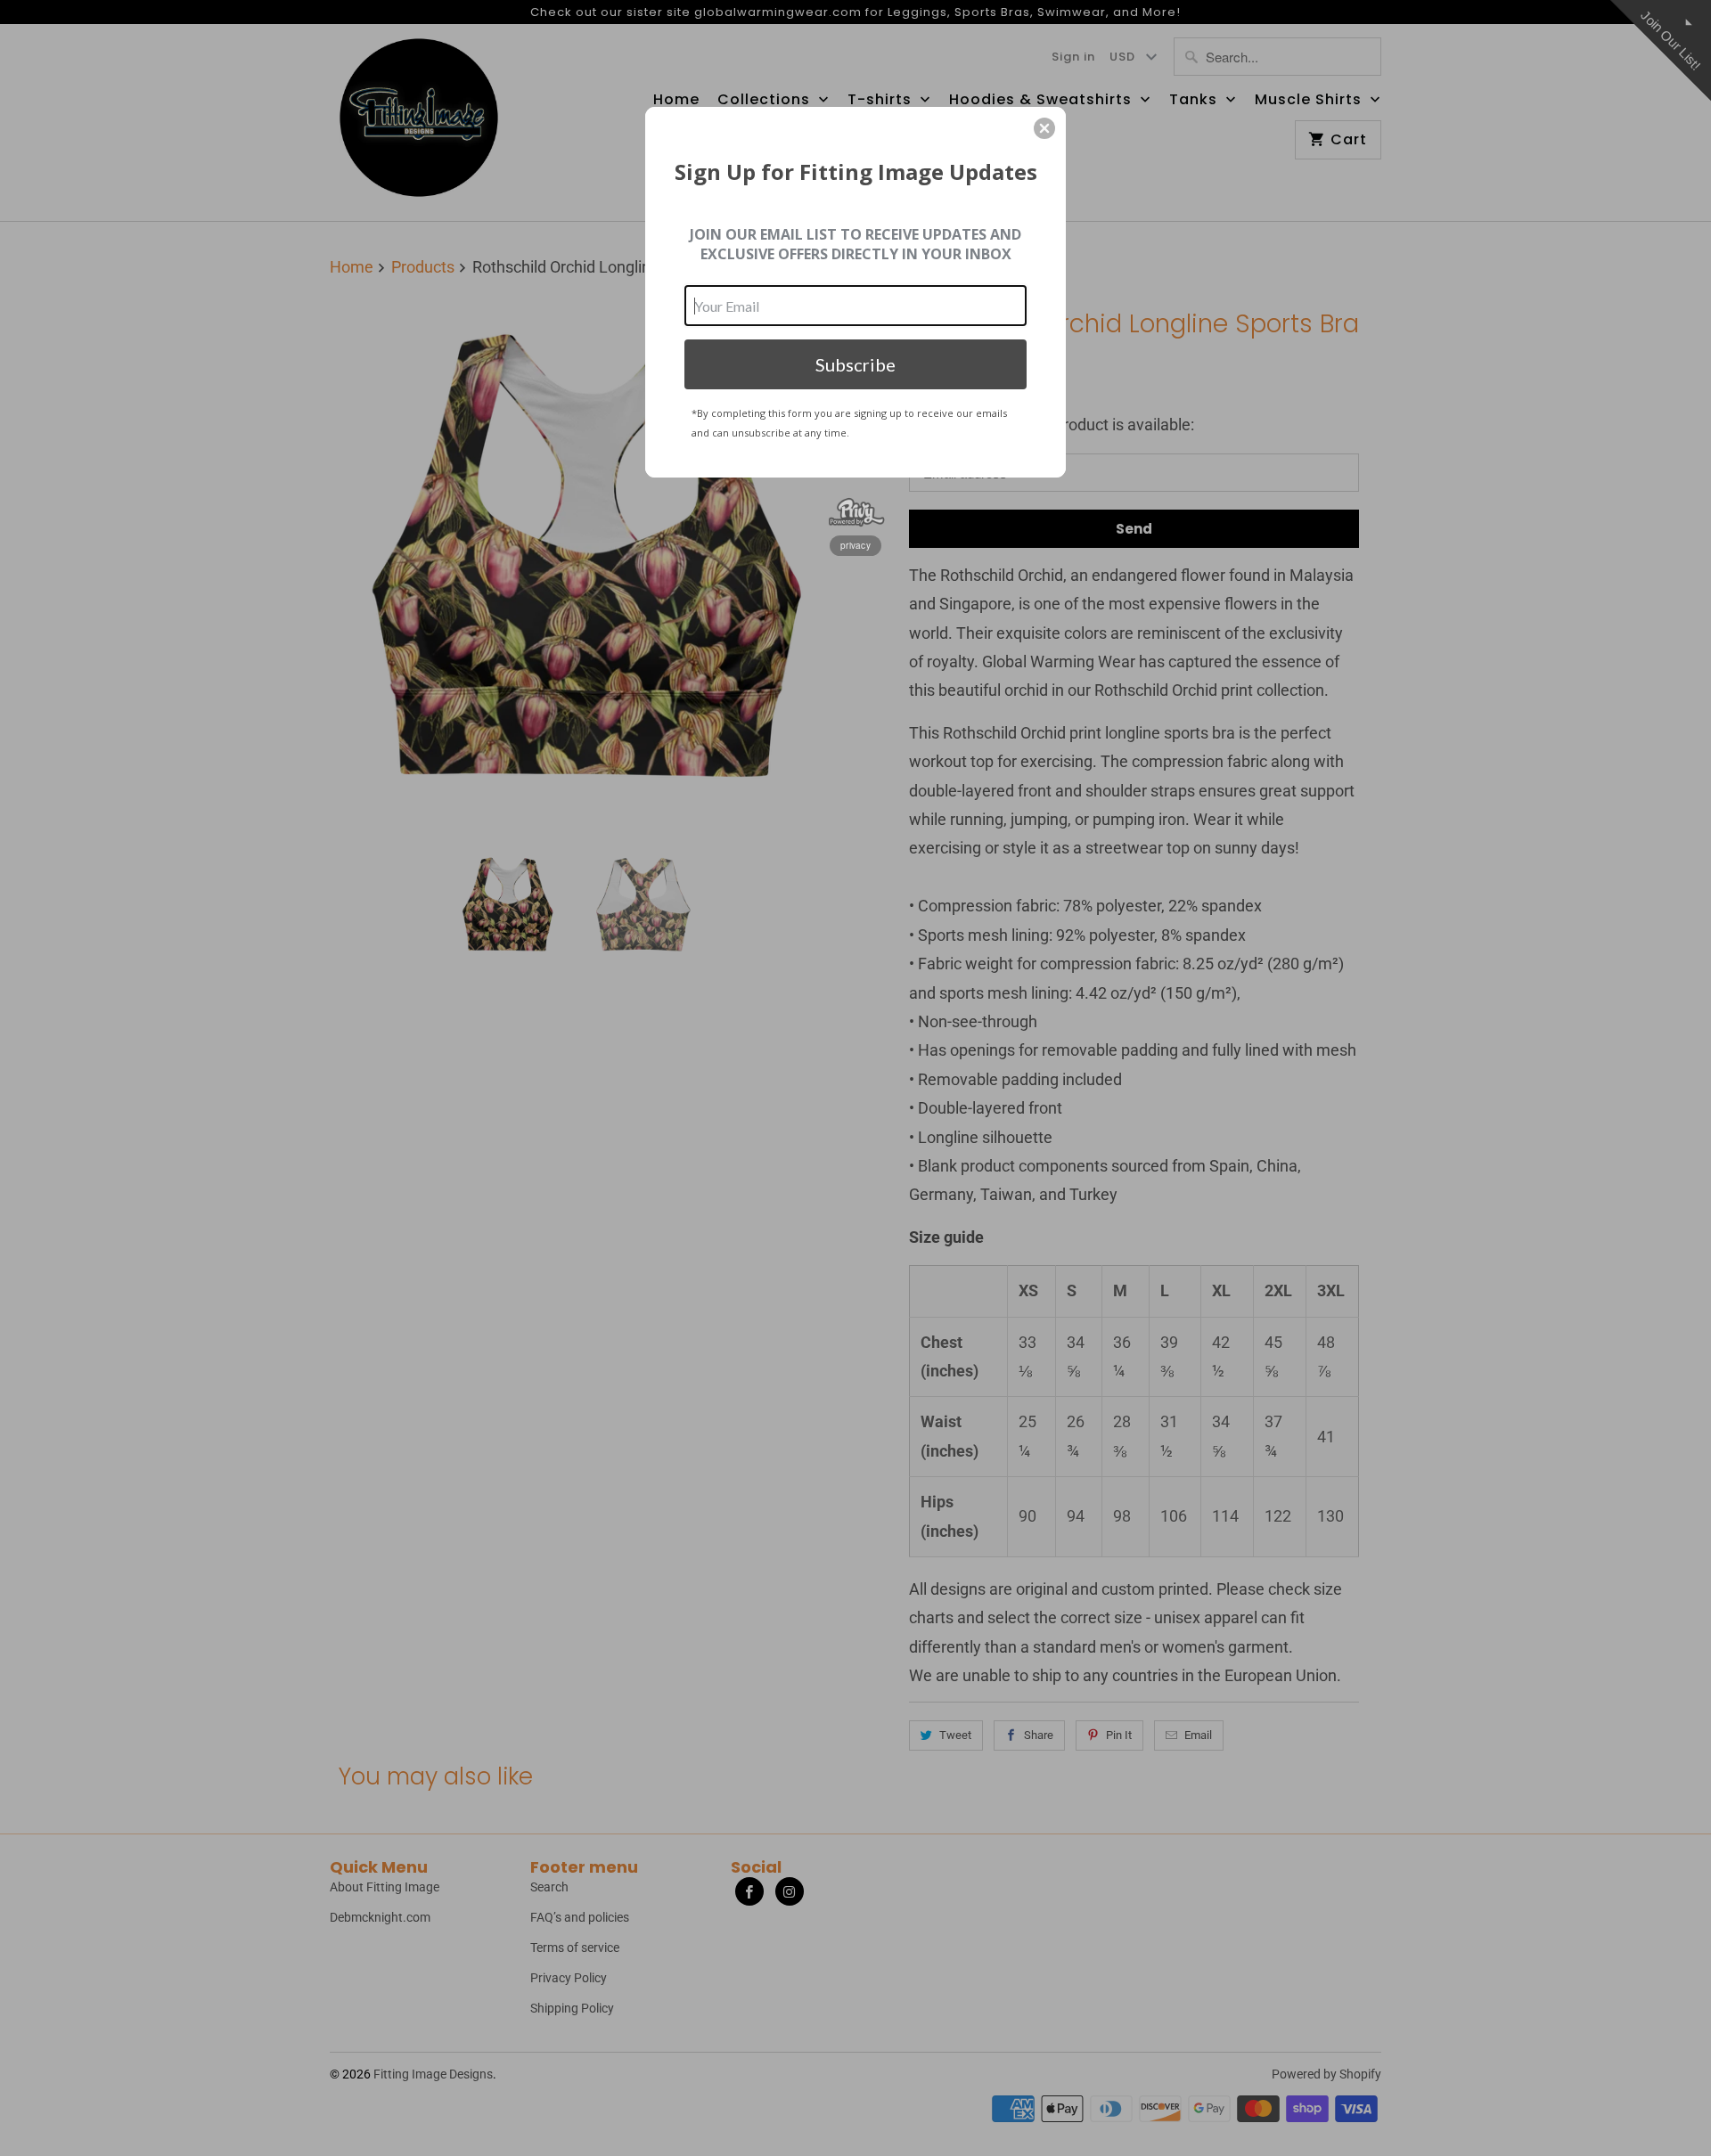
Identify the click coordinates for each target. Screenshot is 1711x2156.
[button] (1044, 128)
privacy (855, 545)
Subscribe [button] (855, 364)
